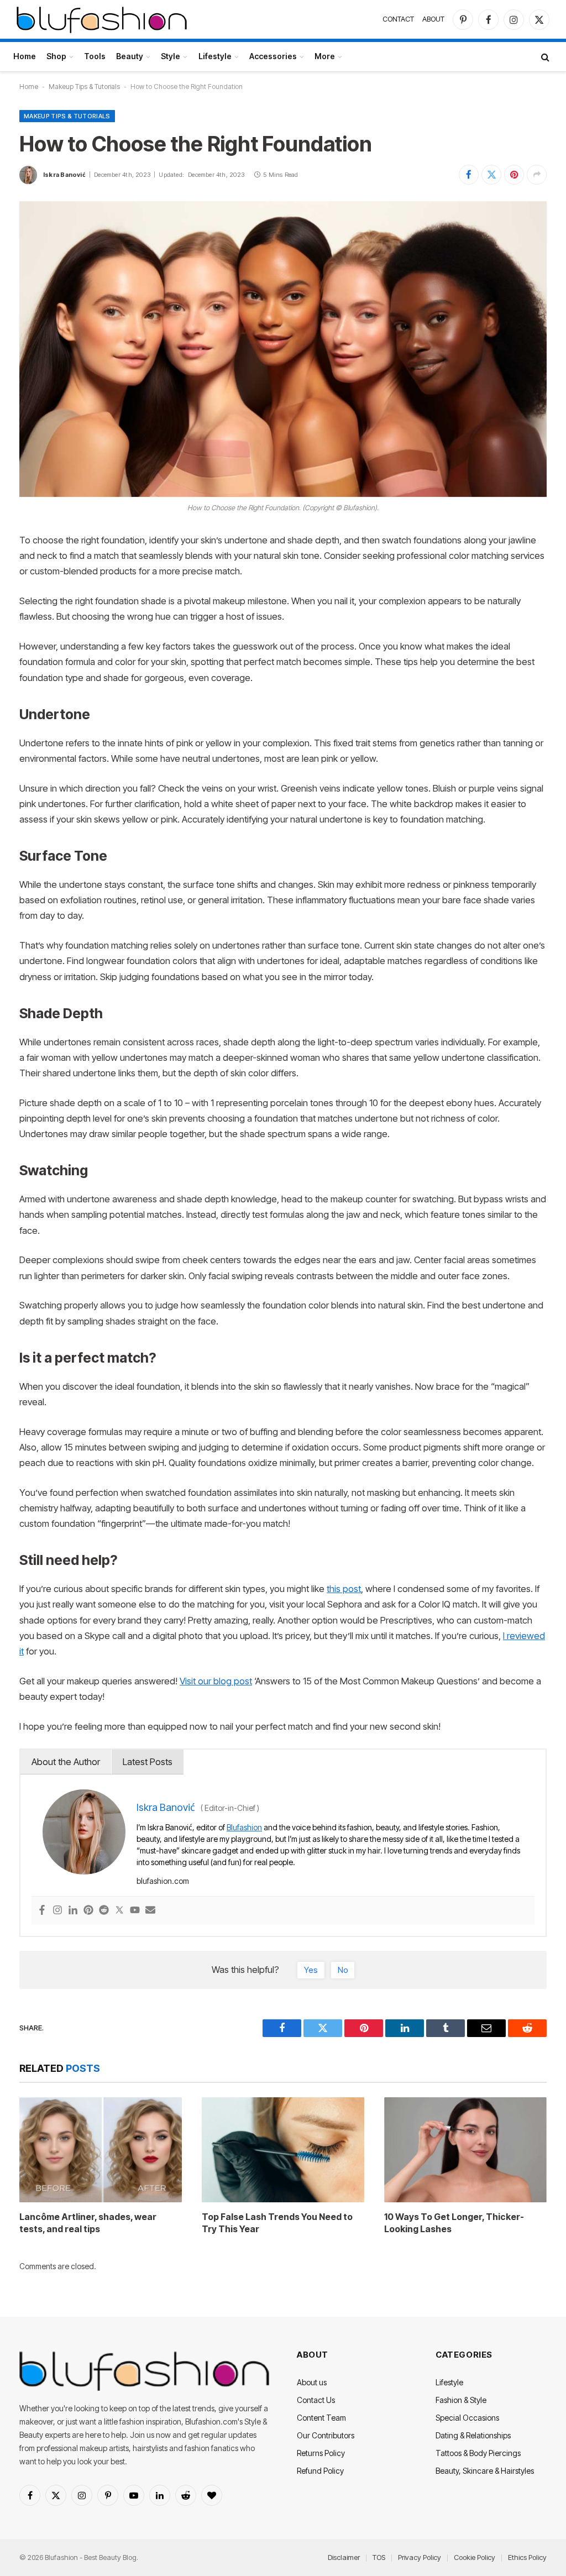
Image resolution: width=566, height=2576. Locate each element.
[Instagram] (57, 1911)
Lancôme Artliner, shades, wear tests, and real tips (88, 2223)
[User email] (150, 1911)
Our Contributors (326, 2435)
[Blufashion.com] (102, 19)
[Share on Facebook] (469, 175)
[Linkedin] (73, 1911)
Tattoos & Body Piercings (478, 2453)
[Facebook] (42, 1911)
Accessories (273, 56)
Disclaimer (344, 2557)
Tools (95, 56)
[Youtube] (135, 1911)
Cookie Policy (475, 2557)
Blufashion (244, 1827)
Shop (56, 56)
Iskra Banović (64, 175)
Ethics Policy (527, 2557)
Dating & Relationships (473, 2435)
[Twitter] (119, 1911)
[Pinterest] (88, 1911)
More (325, 56)
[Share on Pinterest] (514, 175)
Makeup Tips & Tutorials (84, 87)
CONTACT (398, 19)
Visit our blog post (216, 1681)
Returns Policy (321, 2453)
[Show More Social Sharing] (537, 175)
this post (344, 1589)
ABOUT (433, 19)
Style (171, 56)
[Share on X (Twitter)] (491, 175)
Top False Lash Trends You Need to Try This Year (277, 2223)
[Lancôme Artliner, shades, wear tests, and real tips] (101, 2150)
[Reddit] (104, 1911)
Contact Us (316, 2400)
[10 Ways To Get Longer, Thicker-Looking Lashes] (465, 2150)
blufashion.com (163, 1881)
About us (312, 2382)
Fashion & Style (461, 2400)
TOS (379, 2557)
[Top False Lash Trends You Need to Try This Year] (283, 2150)
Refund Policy (320, 2471)
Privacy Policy (420, 2557)
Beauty (130, 56)
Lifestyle (215, 56)
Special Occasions (467, 2418)
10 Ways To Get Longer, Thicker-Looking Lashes (454, 2223)
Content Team (321, 2418)
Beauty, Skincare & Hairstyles (485, 2471)
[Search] (544, 57)
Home (25, 56)
